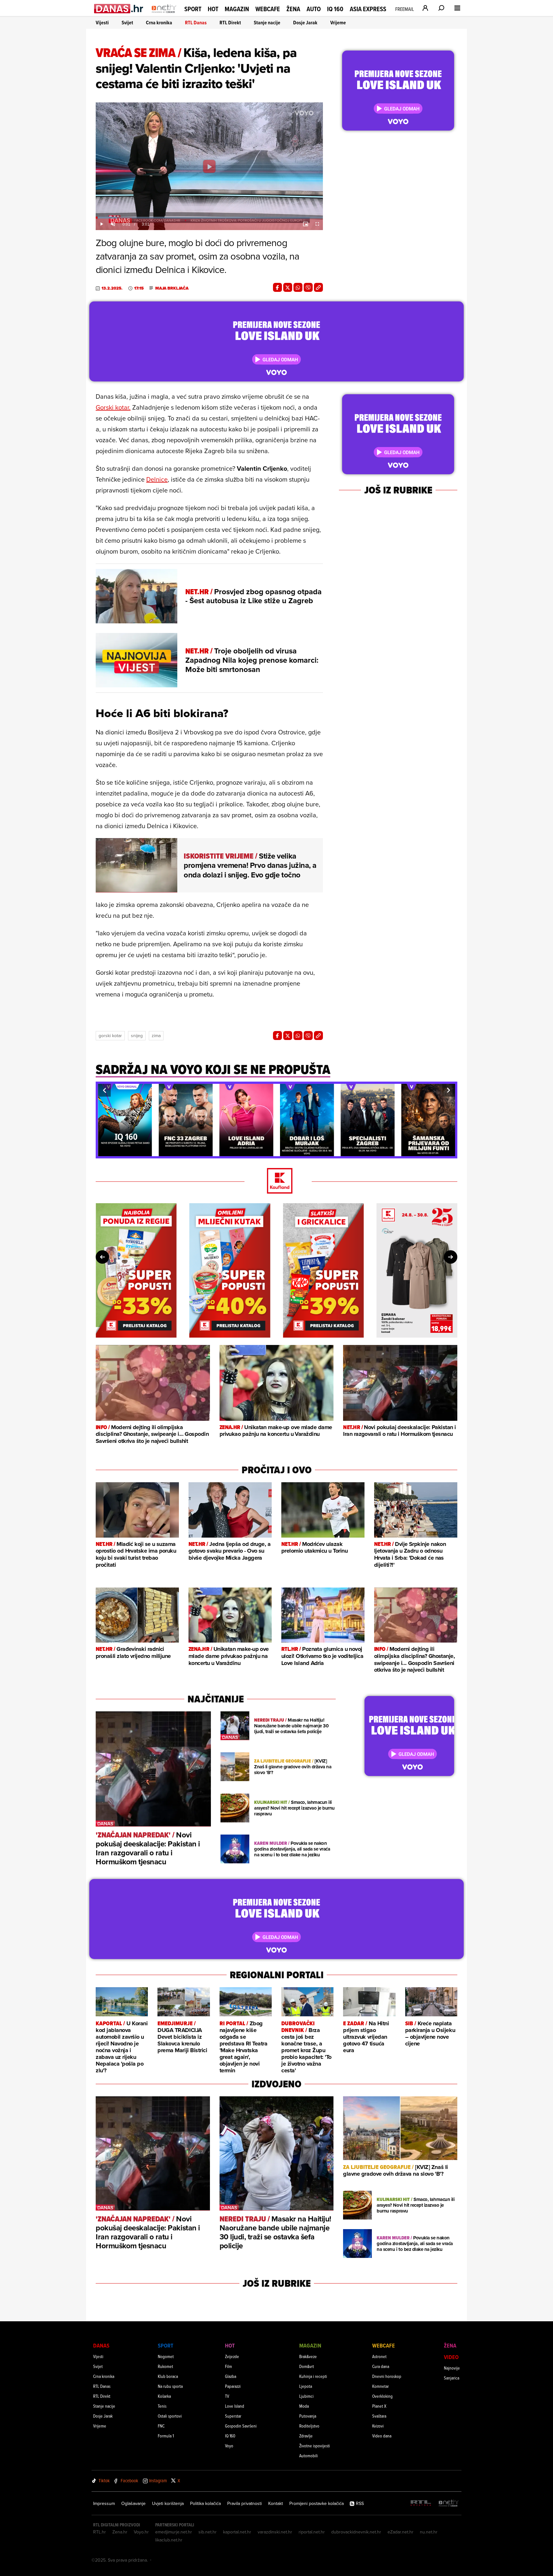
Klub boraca (168, 2376)
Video (451, 2357)
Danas (101, 2345)
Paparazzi (233, 2386)
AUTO (314, 9)
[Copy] (318, 287)
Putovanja (308, 2416)
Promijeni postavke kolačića (317, 2503)
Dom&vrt (307, 2366)
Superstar (233, 2416)
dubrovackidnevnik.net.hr (356, 2532)
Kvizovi (378, 2426)
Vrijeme (338, 23)
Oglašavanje (133, 2503)
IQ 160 (335, 9)
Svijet (127, 23)
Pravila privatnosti (244, 2503)
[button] (104, 1090)
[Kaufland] (276, 1181)
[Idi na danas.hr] (119, 8)
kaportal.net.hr (237, 2532)
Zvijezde (232, 2356)
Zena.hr (120, 2532)
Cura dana (381, 2366)
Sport (193, 9)
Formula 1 (166, 2436)
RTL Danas (196, 23)
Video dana (382, 2436)
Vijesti (102, 23)
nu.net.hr (429, 2532)
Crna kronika (159, 23)
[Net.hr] (449, 2504)
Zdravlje (306, 2436)
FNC (161, 2426)
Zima (156, 1036)
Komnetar (381, 2386)
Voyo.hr (141, 2532)
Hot (213, 9)
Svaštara (379, 2416)
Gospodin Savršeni (241, 2426)
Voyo (229, 2446)
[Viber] (308, 287)
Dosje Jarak (305, 23)
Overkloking (382, 2396)
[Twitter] (288, 287)
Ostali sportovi (170, 2416)
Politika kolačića (205, 2503)
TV (227, 2396)
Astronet (379, 2356)
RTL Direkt (230, 23)
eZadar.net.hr (401, 2532)
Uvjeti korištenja (168, 2503)
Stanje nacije (267, 23)
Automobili (309, 2456)
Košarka (164, 2396)
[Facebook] (277, 287)
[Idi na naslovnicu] (164, 15)
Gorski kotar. (113, 407)
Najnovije (452, 2368)
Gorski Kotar (110, 1036)
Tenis (162, 2406)
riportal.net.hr (312, 2532)
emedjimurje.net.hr (174, 2532)
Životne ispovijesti (315, 2446)
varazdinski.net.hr (275, 2532)
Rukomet (165, 2366)
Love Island (235, 2406)
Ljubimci (306, 2396)
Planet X (379, 2406)
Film (228, 2366)
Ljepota (306, 2386)
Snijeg (137, 1036)
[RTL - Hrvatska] (421, 2504)
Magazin (237, 9)
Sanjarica (452, 2378)
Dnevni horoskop (387, 2376)
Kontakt (276, 2503)
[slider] (209, 218)
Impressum (104, 2503)
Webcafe (268, 9)
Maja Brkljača (172, 288)
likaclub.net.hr (169, 2540)
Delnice (157, 479)
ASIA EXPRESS (368, 9)
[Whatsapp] (298, 287)
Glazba (231, 2376)
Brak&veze (308, 2356)
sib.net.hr (208, 2532)
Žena (293, 9)
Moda (304, 2406)
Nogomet (166, 2356)
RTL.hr (100, 2532)
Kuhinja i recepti (313, 2376)
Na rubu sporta (170, 2386)
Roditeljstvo (309, 2426)
